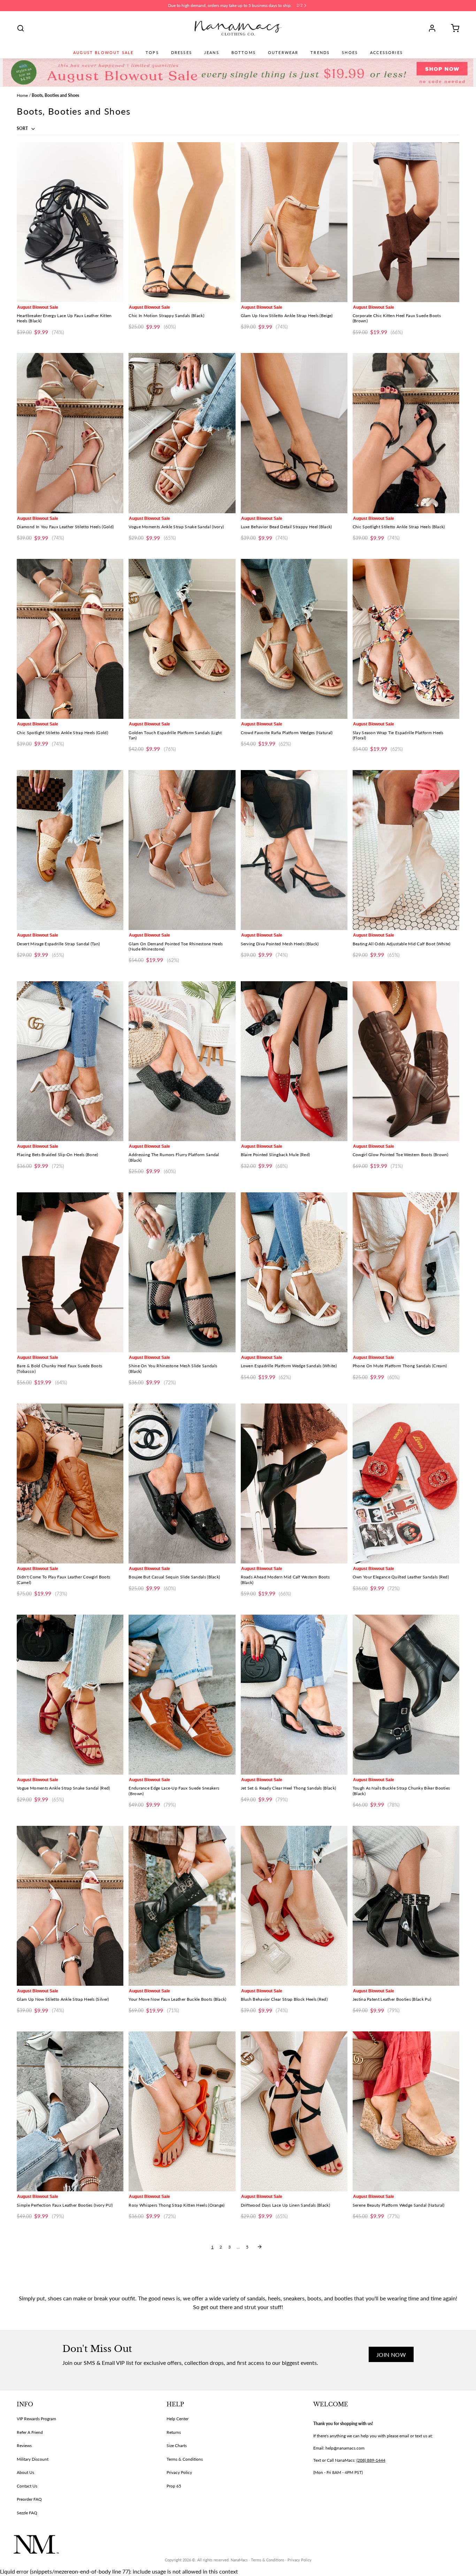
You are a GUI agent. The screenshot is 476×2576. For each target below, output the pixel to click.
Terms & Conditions (185, 2459)
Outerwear (283, 53)
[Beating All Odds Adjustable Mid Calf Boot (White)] (406, 850)
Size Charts (177, 2446)
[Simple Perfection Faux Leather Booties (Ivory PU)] (70, 2111)
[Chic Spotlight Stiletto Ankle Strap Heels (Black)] (406, 433)
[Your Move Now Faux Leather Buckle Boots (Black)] (182, 1906)
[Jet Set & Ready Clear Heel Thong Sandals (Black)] (294, 1695)
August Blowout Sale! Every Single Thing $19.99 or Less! (230, 5)
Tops (152, 53)
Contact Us (27, 2486)
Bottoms (244, 53)
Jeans (212, 53)
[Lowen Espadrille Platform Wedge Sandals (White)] (294, 1272)
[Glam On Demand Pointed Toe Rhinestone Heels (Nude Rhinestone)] (182, 850)
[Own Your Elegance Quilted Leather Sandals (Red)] (406, 1483)
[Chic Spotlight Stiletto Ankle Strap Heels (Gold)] (70, 639)
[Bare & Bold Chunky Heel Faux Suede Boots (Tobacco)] (70, 1272)
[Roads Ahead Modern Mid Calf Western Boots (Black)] (294, 1483)
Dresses (182, 53)
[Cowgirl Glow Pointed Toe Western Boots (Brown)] (406, 1061)
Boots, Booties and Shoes (55, 95)
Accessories (386, 53)
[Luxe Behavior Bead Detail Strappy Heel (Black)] (294, 433)
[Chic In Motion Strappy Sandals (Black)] (182, 222)
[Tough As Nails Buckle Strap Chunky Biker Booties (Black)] (406, 1695)
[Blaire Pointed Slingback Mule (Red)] (294, 1061)
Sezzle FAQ (27, 2513)
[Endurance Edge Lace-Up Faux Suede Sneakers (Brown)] (182, 1695)
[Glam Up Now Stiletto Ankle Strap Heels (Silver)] (70, 1906)
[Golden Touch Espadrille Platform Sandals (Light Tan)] (182, 639)
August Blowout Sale (103, 53)
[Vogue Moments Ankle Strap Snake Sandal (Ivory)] (182, 433)
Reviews (24, 2446)
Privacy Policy (179, 2472)
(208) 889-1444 (371, 2460)
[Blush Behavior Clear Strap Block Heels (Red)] (294, 1906)
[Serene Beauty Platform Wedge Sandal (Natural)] (406, 2111)
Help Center (178, 2419)
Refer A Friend (30, 2432)
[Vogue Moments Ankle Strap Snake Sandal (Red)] (70, 1695)
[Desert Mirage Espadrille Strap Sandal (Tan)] (70, 850)
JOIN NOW (391, 2355)
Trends (320, 53)
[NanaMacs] (238, 28)
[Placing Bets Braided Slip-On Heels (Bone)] (70, 1061)
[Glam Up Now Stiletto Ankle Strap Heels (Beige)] (294, 222)
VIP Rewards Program (36, 2419)
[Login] (435, 28)
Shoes (350, 53)
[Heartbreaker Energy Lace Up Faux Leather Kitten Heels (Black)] (70, 222)
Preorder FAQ (29, 2499)
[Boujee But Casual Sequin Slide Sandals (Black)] (182, 1483)
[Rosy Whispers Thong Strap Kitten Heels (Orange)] (182, 2111)
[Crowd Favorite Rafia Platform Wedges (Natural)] (294, 639)
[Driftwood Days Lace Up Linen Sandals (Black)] (294, 2111)
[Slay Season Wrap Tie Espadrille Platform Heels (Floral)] (406, 639)
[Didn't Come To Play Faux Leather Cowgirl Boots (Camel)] (70, 1483)
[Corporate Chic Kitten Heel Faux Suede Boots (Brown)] (406, 222)
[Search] (21, 28)
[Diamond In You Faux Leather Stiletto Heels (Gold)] (70, 433)
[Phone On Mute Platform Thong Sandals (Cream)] (406, 1272)
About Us (25, 2472)
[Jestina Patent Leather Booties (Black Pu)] (406, 1906)
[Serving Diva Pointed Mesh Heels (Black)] (294, 850)
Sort (23, 128)
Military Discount (33, 2459)
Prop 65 (174, 2486)
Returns (174, 2432)
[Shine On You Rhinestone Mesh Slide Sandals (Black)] (182, 1272)
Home (22, 95)
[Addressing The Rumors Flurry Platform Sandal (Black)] (182, 1061)
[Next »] (260, 2247)
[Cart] (453, 28)
